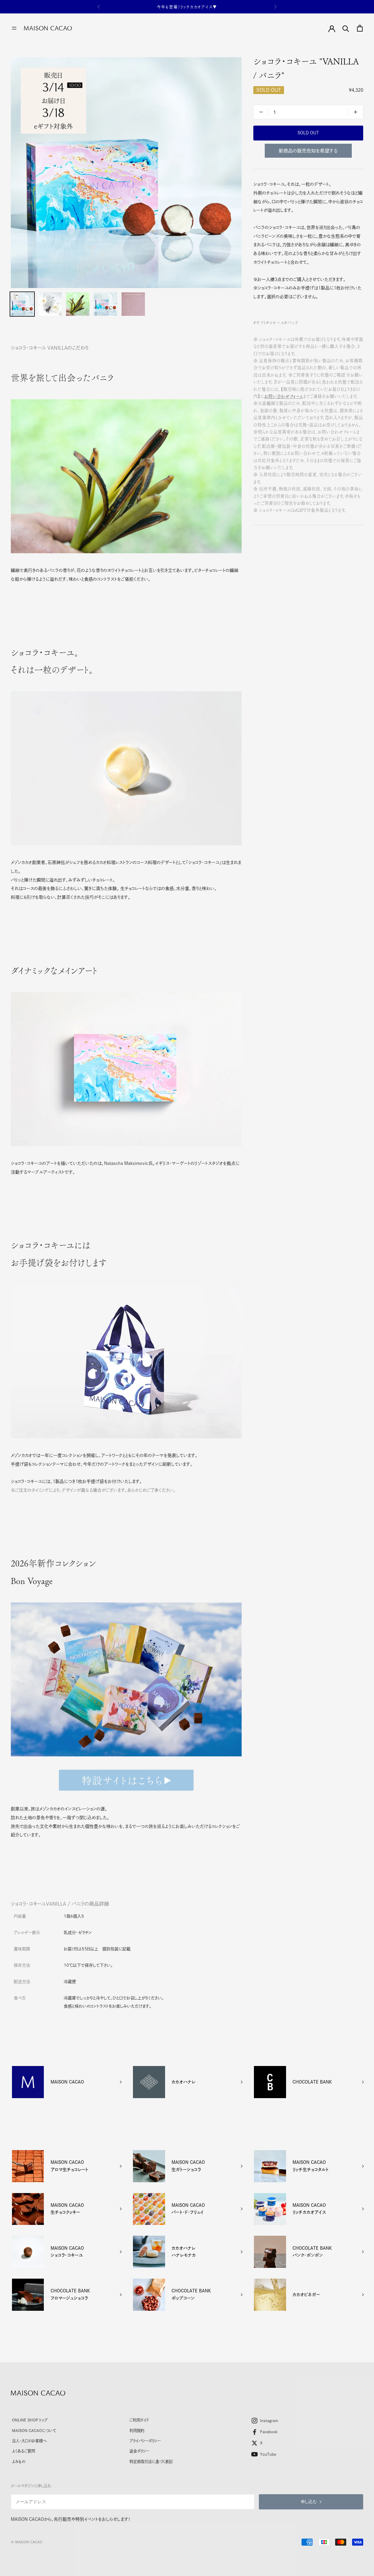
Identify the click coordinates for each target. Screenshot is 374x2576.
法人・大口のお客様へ (29, 2441)
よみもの (19, 2461)
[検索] (346, 28)
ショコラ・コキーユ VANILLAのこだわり (50, 348)
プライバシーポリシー (145, 2441)
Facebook (269, 2432)
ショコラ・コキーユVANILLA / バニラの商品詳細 (60, 1904)
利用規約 (137, 2431)
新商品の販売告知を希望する (308, 151)
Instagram (269, 2421)
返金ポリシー (139, 2451)
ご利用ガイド (139, 2420)
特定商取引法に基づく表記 (151, 2461)
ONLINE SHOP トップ (30, 2420)
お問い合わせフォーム (284, 396)
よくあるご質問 (24, 2451)
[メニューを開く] (14, 28)
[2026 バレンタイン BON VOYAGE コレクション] (126, 1780)
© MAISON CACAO (27, 2542)
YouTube (268, 2454)
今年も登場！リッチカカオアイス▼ (187, 4)
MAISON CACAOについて (34, 2431)
